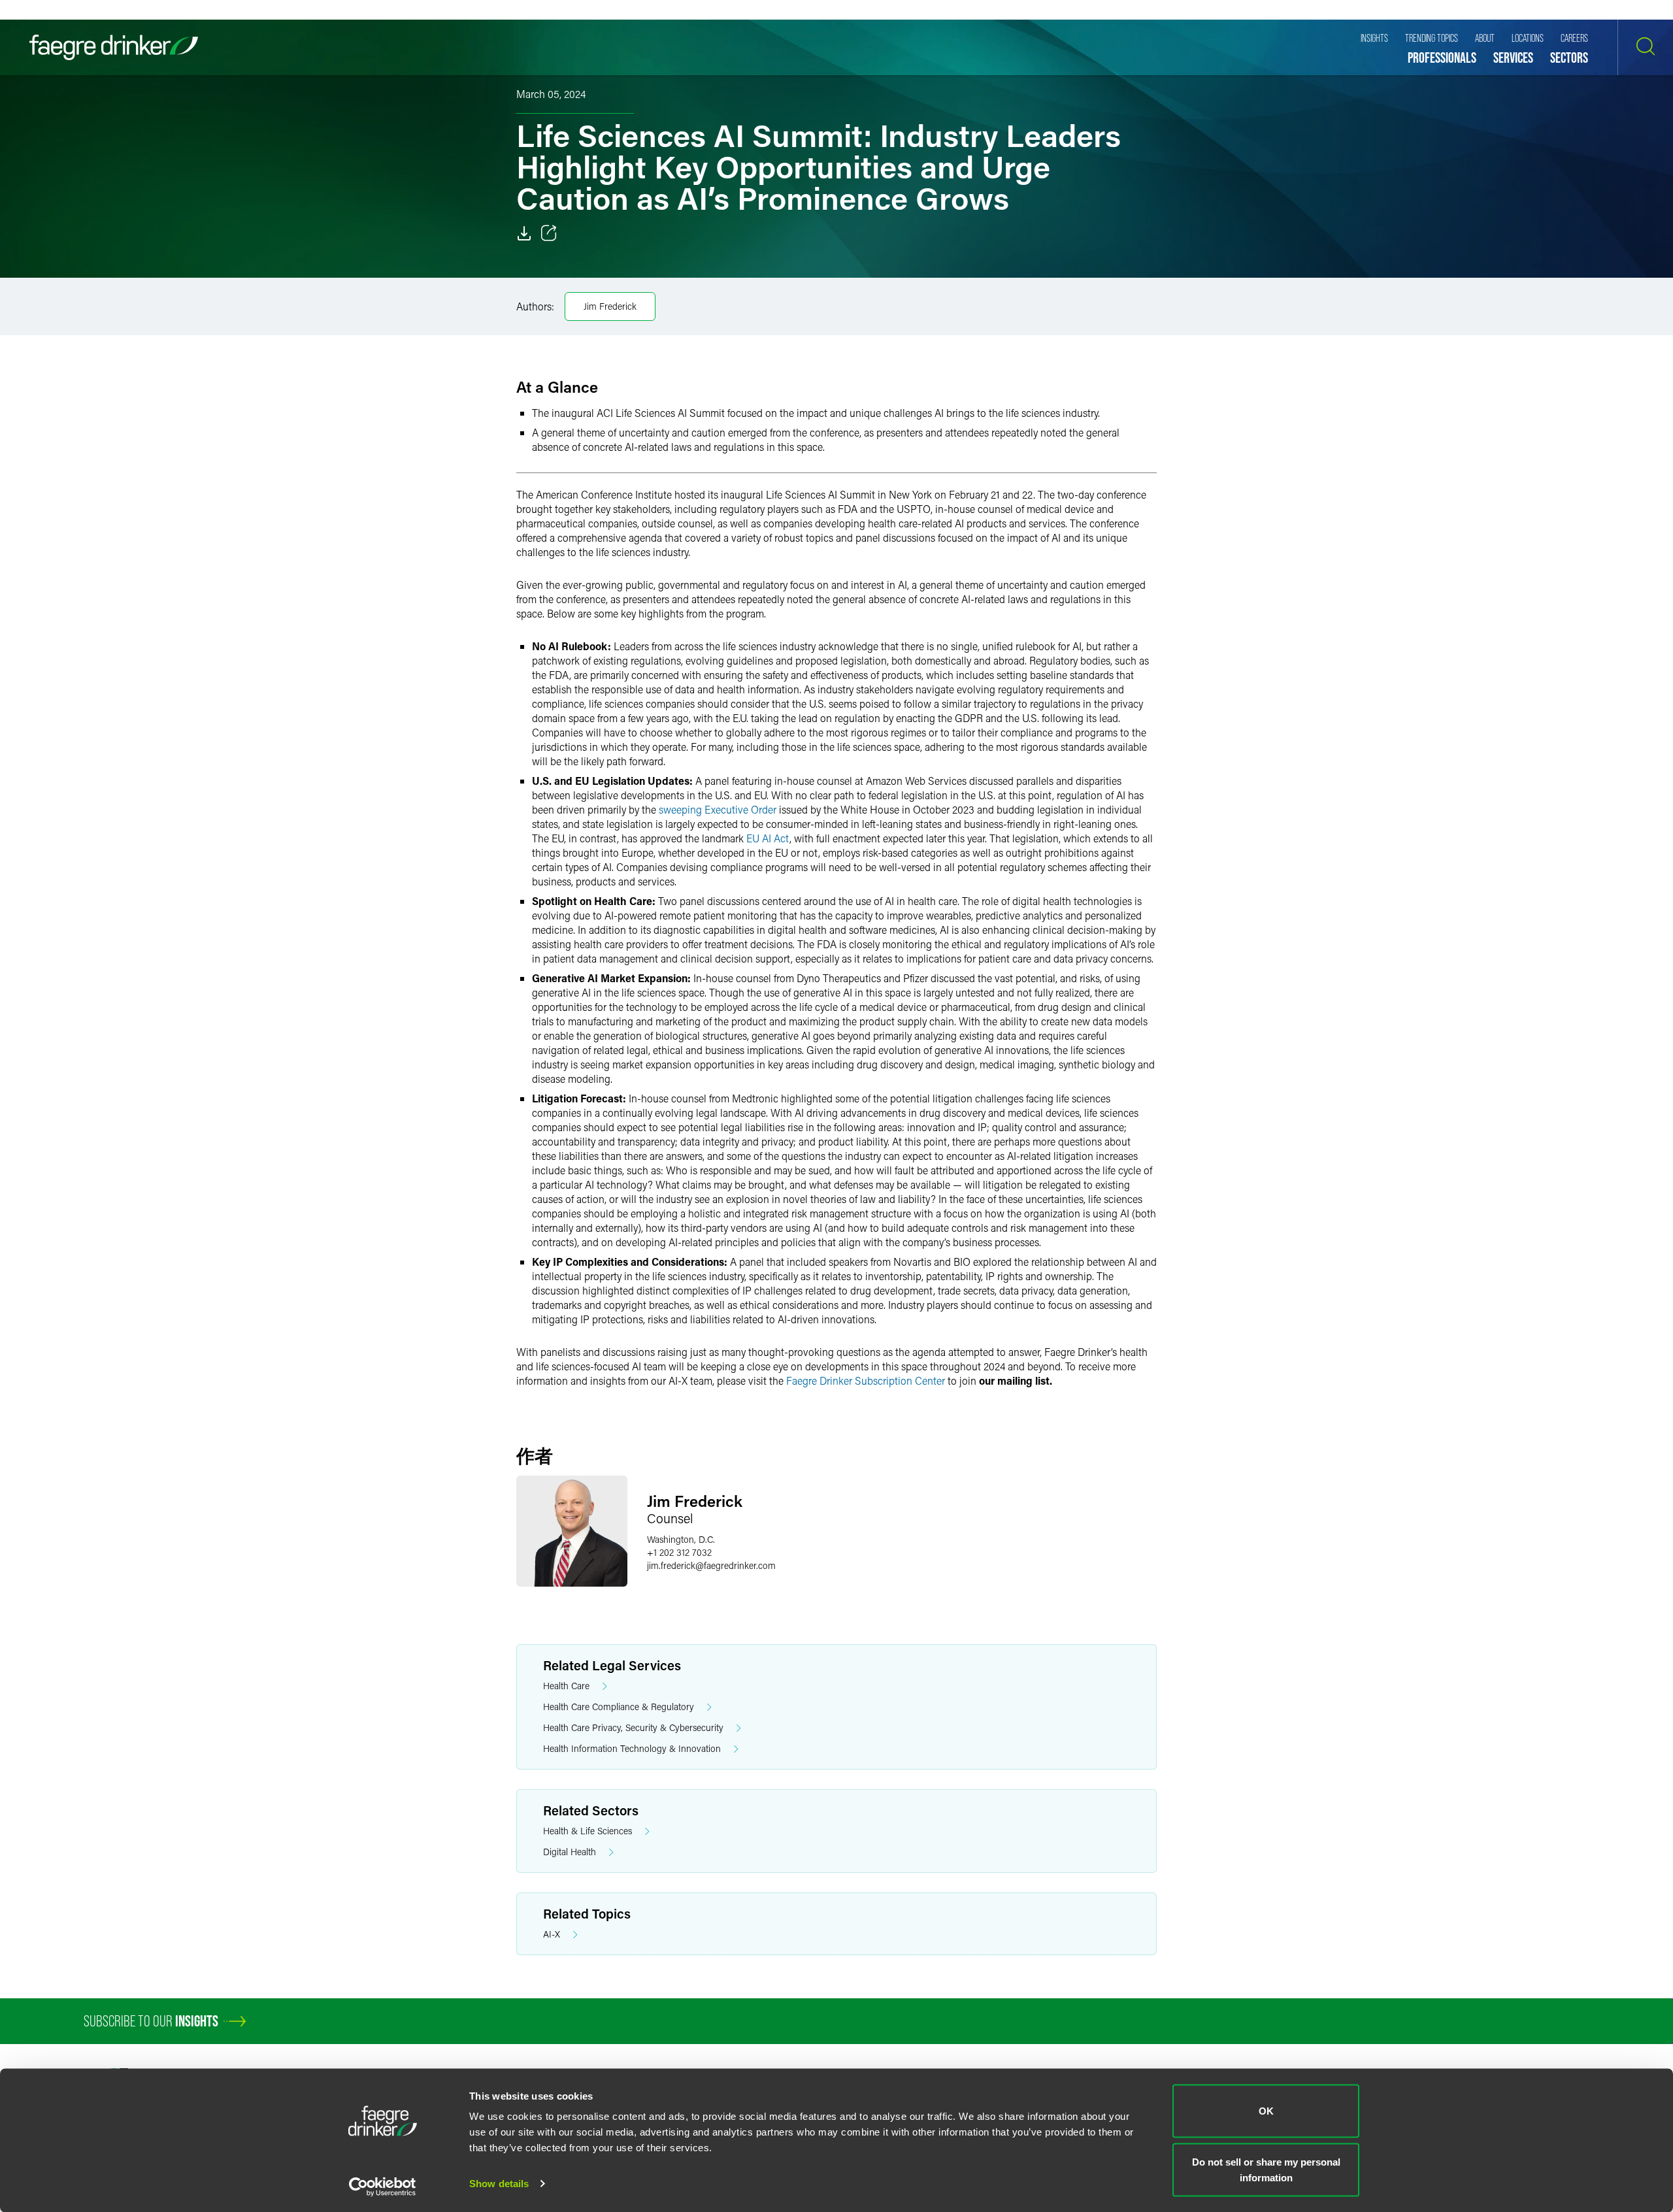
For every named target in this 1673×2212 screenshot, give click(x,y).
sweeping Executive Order (718, 809)
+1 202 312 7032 (679, 1552)
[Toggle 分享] (549, 233)
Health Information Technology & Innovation (632, 1748)
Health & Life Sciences (588, 1831)
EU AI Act (768, 838)
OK (1266, 2111)
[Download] (524, 233)
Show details (499, 2184)
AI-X (552, 1934)
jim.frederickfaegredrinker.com (711, 1565)
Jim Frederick (610, 306)
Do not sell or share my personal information (1266, 2169)
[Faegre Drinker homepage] (114, 47)
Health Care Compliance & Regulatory (619, 1707)
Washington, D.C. (681, 1539)
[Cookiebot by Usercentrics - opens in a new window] (383, 2187)
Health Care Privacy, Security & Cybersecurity (633, 1727)
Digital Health (570, 1852)
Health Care (566, 1686)
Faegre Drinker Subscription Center (866, 1380)
